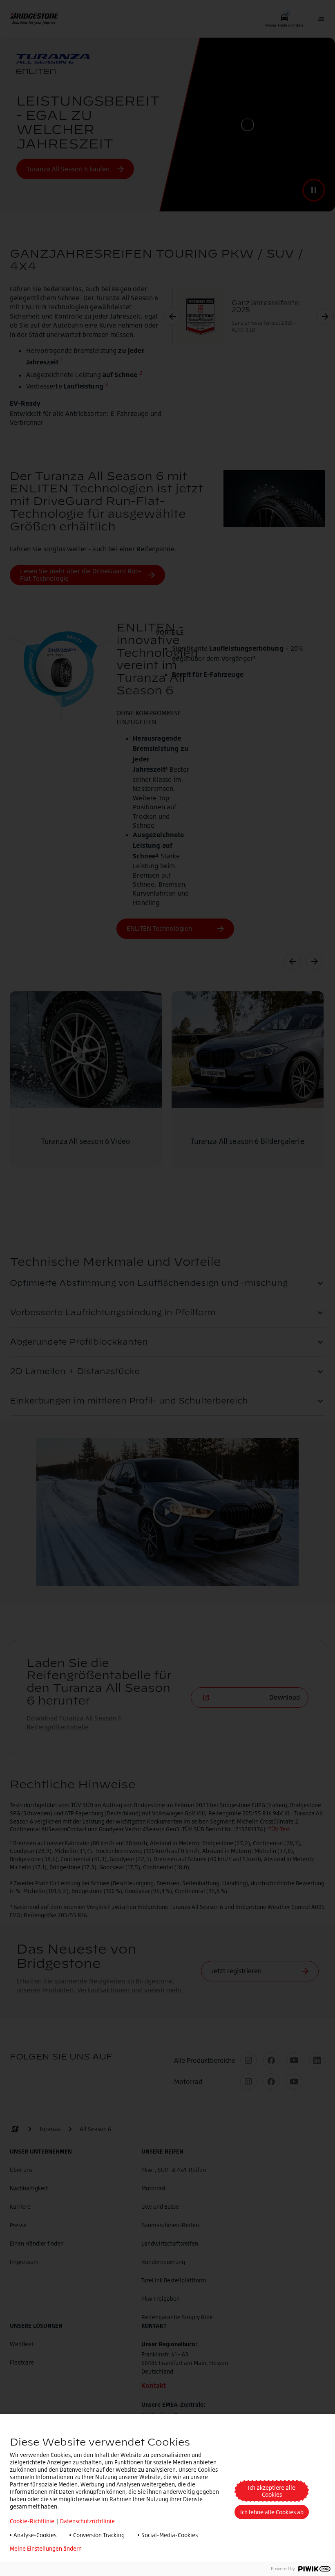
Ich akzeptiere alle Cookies (272, 2491)
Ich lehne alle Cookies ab (272, 2512)
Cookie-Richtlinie (32, 2521)
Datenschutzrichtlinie (87, 2521)
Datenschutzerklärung (123, 2549)
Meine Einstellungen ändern (46, 2549)
